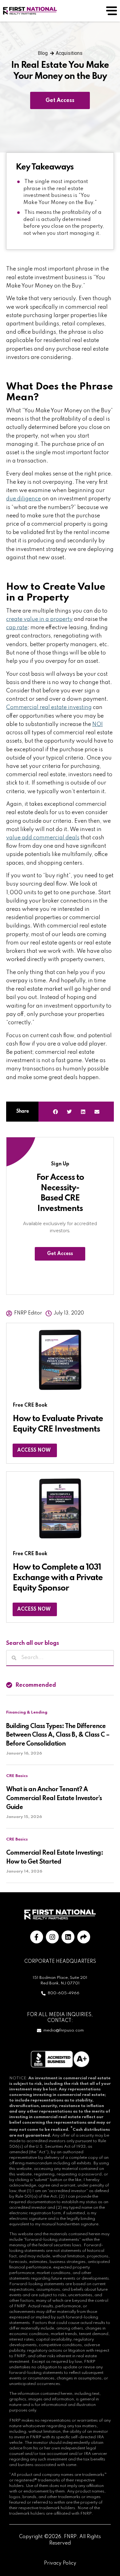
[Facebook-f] (37, 1937)
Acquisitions (69, 53)
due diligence (24, 499)
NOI (98, 724)
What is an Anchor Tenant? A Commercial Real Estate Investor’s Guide (54, 1799)
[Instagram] (52, 1937)
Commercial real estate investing (49, 707)
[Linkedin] (68, 1937)
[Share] (84, 1937)
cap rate (17, 628)
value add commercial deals (43, 838)
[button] (56, 1112)
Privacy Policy (60, 2563)
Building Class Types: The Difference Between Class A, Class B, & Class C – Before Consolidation (58, 1735)
